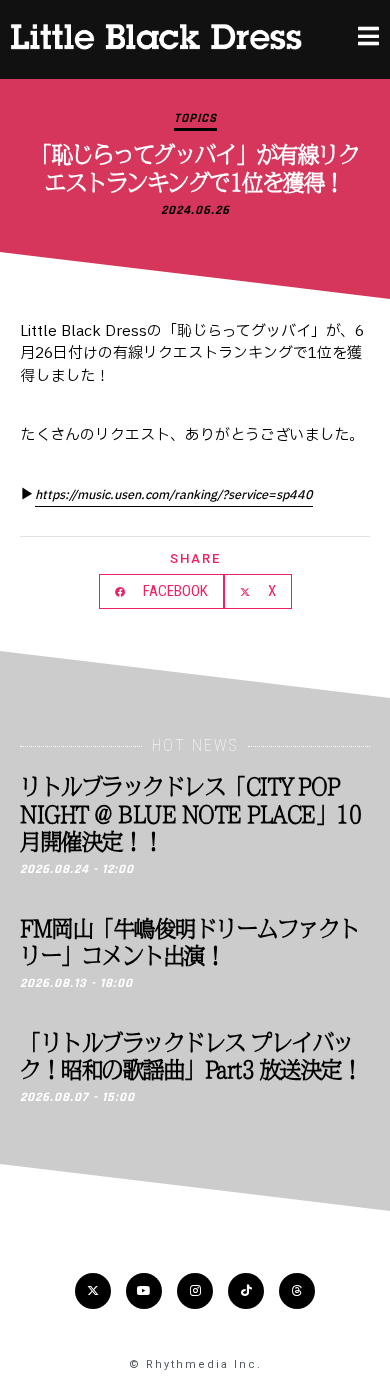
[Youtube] (144, 1291)
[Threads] (297, 1291)
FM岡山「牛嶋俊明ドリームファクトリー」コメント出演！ (190, 941)
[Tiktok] (246, 1291)
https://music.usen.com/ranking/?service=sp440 (174, 495)
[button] (161, 591)
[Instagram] (195, 1291)
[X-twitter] (93, 1291)
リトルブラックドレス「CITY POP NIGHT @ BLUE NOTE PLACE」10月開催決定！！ (190, 813)
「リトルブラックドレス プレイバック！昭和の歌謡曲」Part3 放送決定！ (191, 1055)
